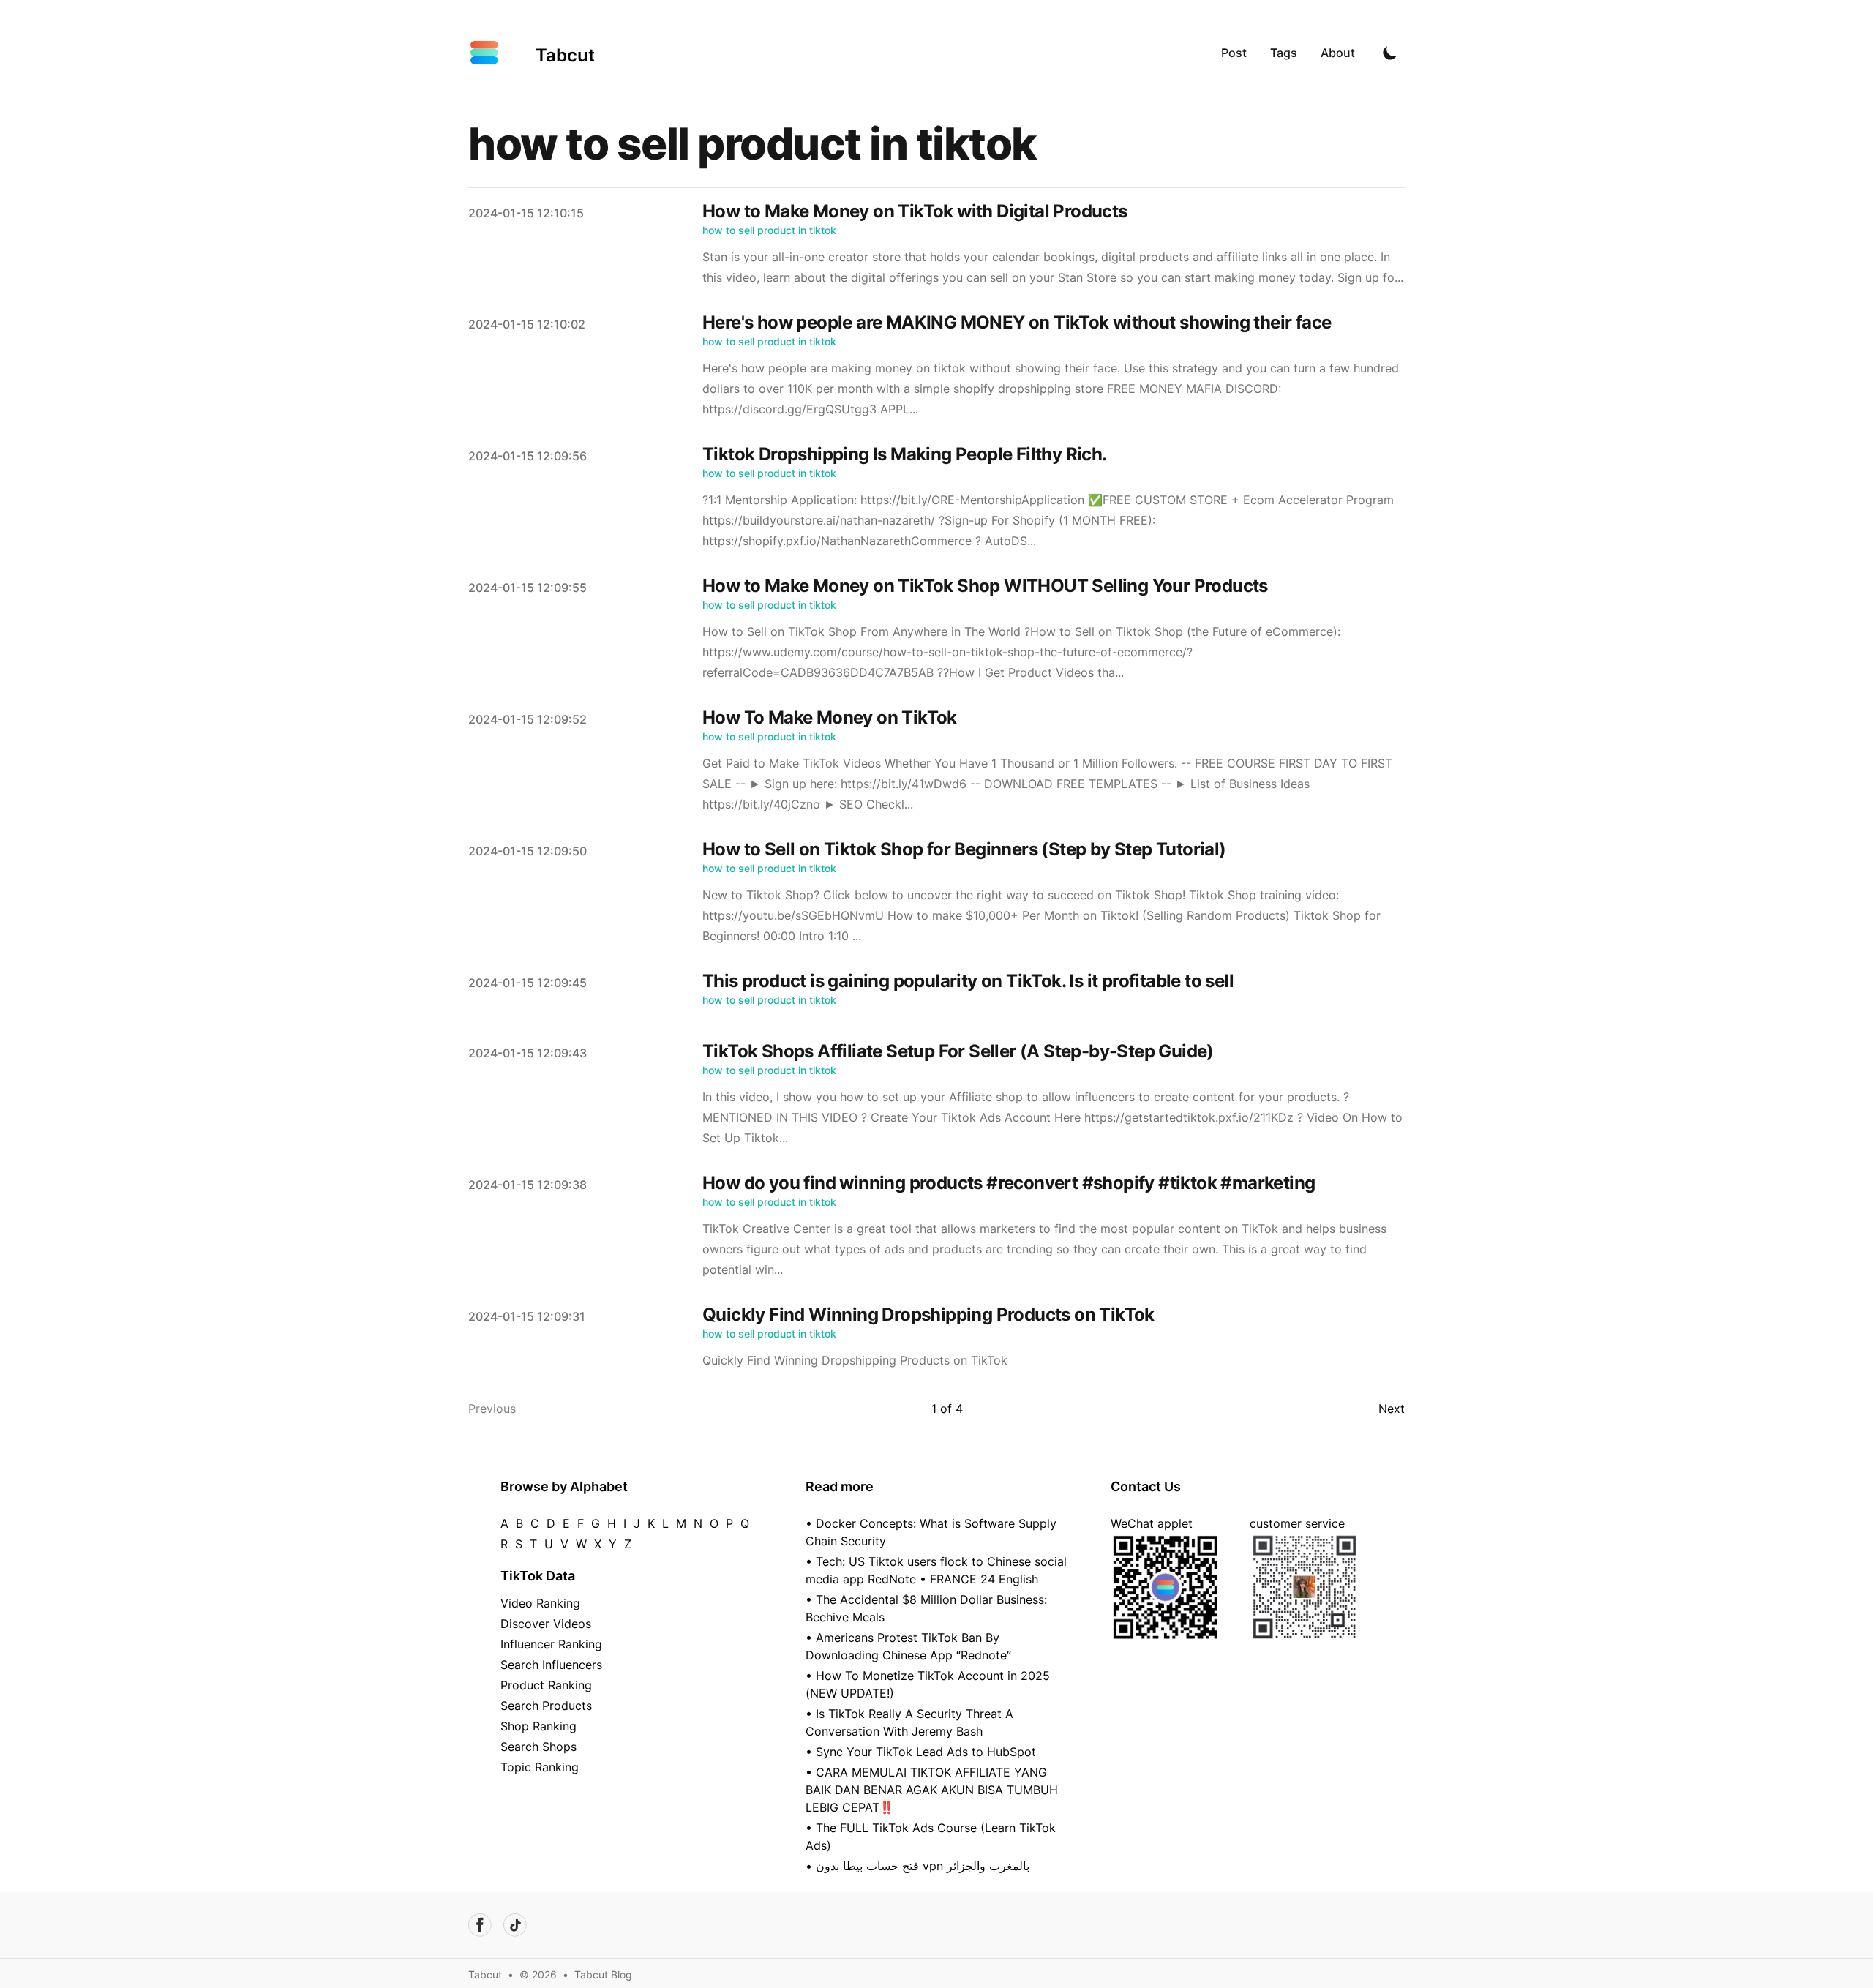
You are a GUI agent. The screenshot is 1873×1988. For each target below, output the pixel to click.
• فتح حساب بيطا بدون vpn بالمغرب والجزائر (917, 1866)
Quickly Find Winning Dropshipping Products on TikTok (928, 1314)
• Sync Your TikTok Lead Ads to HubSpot (921, 1752)
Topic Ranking (540, 1767)
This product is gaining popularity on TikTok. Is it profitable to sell (968, 981)
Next (1392, 1409)
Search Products (546, 1706)
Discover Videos (546, 1624)
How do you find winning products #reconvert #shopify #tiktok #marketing (1009, 1183)
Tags (1284, 53)
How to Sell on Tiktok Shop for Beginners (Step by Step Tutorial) (964, 849)
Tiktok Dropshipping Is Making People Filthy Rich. (905, 454)
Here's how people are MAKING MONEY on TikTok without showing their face (1017, 322)
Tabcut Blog (603, 1974)
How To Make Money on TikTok (830, 717)
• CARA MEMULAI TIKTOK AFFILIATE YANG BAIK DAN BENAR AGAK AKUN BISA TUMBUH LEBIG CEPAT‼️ (932, 1790)
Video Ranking (540, 1603)
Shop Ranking (538, 1726)
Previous (492, 1409)
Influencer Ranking (551, 1644)
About (1338, 53)
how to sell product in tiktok (769, 230)
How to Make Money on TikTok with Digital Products (915, 211)
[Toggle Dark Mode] (1390, 53)
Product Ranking (546, 1685)
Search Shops (538, 1747)
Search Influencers (551, 1665)
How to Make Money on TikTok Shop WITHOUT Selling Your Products (985, 586)
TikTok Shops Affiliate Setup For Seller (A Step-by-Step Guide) (958, 1051)
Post (1234, 53)
